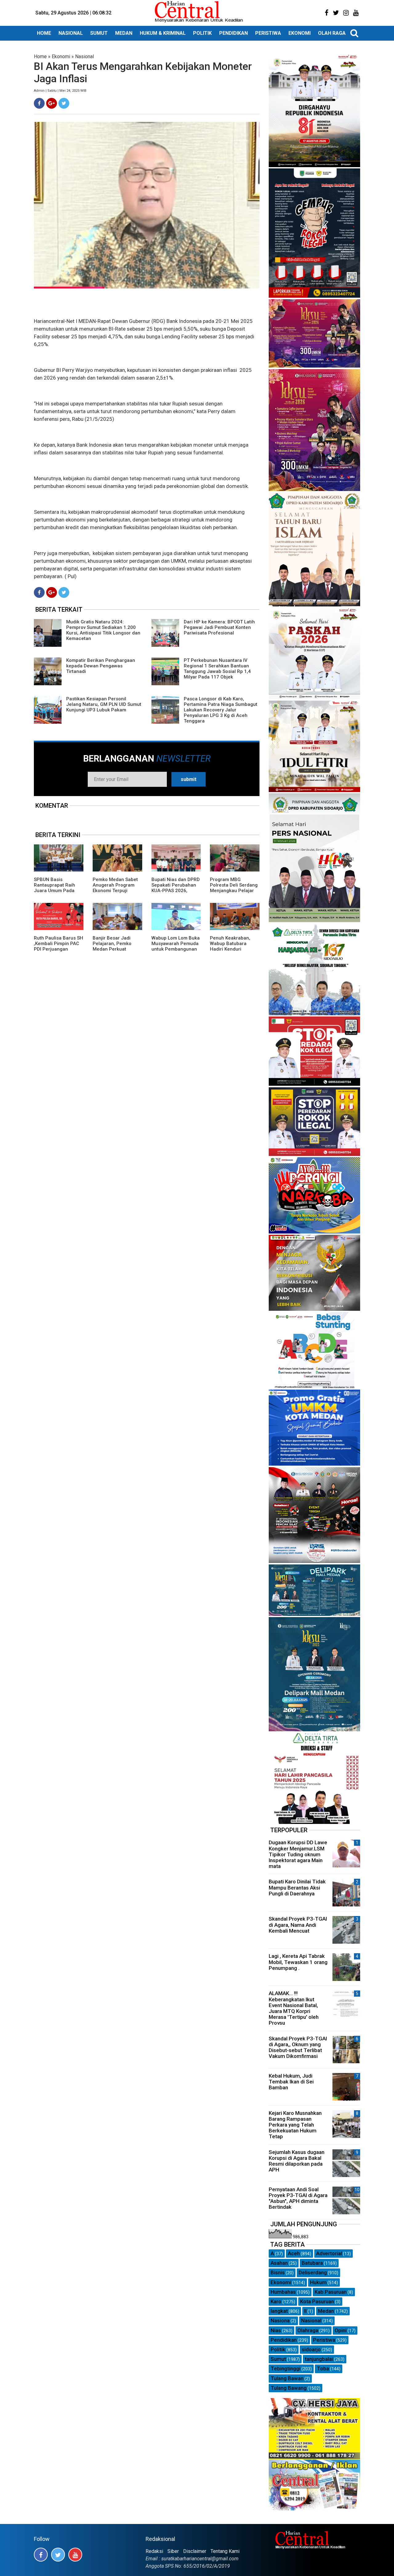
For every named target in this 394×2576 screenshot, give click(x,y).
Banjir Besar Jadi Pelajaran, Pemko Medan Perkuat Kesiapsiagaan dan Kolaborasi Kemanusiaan (114, 952)
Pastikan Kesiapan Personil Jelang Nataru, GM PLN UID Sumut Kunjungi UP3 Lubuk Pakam (104, 704)
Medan (326, 2311)
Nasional (84, 56)
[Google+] (52, 103)
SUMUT (99, 33)
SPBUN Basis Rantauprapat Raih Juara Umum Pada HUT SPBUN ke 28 (54, 888)
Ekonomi (61, 56)
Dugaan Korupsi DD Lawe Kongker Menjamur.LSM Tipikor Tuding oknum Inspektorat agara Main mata (298, 1854)
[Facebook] (39, 103)
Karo (276, 2301)
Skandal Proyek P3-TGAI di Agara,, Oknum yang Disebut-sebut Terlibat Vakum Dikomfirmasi (298, 2047)
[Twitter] (64, 103)
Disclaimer (195, 2551)
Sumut (278, 2359)
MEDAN (124, 33)
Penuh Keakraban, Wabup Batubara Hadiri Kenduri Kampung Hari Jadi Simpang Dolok (231, 949)
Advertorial (329, 2253)
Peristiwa (324, 2340)
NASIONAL (71, 33)
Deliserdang (313, 2272)
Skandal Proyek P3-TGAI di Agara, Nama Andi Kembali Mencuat (298, 1925)
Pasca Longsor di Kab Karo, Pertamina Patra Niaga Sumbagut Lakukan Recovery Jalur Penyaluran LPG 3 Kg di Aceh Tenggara (221, 710)
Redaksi (154, 2551)
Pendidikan (284, 2340)
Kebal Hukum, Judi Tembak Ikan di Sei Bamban (291, 2082)
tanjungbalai (319, 2359)
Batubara (312, 2263)
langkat (279, 2311)
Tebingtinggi (285, 2369)
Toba (323, 2369)
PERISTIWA (268, 33)
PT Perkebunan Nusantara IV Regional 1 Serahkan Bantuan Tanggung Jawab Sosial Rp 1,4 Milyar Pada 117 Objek (217, 669)
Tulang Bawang (289, 2388)
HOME (44, 33)
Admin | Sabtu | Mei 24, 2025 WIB (60, 91)
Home (40, 56)
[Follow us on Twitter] (58, 2555)
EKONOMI (300, 33)
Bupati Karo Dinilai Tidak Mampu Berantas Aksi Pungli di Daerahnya (297, 1887)
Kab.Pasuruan (331, 2292)
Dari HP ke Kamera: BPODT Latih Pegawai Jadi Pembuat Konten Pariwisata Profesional (219, 627)
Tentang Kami (225, 2551)
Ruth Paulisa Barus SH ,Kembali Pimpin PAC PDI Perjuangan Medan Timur (58, 946)
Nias (276, 2330)
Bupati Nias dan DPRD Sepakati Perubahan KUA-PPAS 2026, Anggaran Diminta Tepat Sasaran (176, 891)
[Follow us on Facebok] (41, 2555)
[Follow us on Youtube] (75, 2555)
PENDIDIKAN (233, 33)
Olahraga (308, 2330)
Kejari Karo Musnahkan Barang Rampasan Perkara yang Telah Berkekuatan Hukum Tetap (295, 2125)
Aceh (294, 2253)
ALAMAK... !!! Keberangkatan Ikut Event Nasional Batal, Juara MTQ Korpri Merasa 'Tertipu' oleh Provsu (294, 2008)
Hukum (318, 2282)
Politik (278, 2349)
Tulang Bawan (287, 2378)
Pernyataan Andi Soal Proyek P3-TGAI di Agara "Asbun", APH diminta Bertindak (298, 2198)
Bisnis (278, 2272)
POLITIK (202, 33)
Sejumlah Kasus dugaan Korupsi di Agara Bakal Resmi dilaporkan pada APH (297, 2161)
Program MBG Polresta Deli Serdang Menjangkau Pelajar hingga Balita (234, 888)
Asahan (279, 2263)
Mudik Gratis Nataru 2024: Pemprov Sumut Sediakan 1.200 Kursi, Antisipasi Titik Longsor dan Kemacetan (103, 630)
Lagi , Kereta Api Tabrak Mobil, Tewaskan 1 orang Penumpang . (298, 1962)
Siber (173, 2551)
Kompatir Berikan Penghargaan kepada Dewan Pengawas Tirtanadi (101, 666)
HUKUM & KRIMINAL (163, 33)
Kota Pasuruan (317, 2301)
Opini (341, 2330)
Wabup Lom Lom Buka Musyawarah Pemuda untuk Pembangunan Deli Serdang (176, 946)
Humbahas (283, 2292)
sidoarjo (311, 2349)
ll (305, 2311)
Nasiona (280, 2320)
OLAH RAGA (332, 33)
